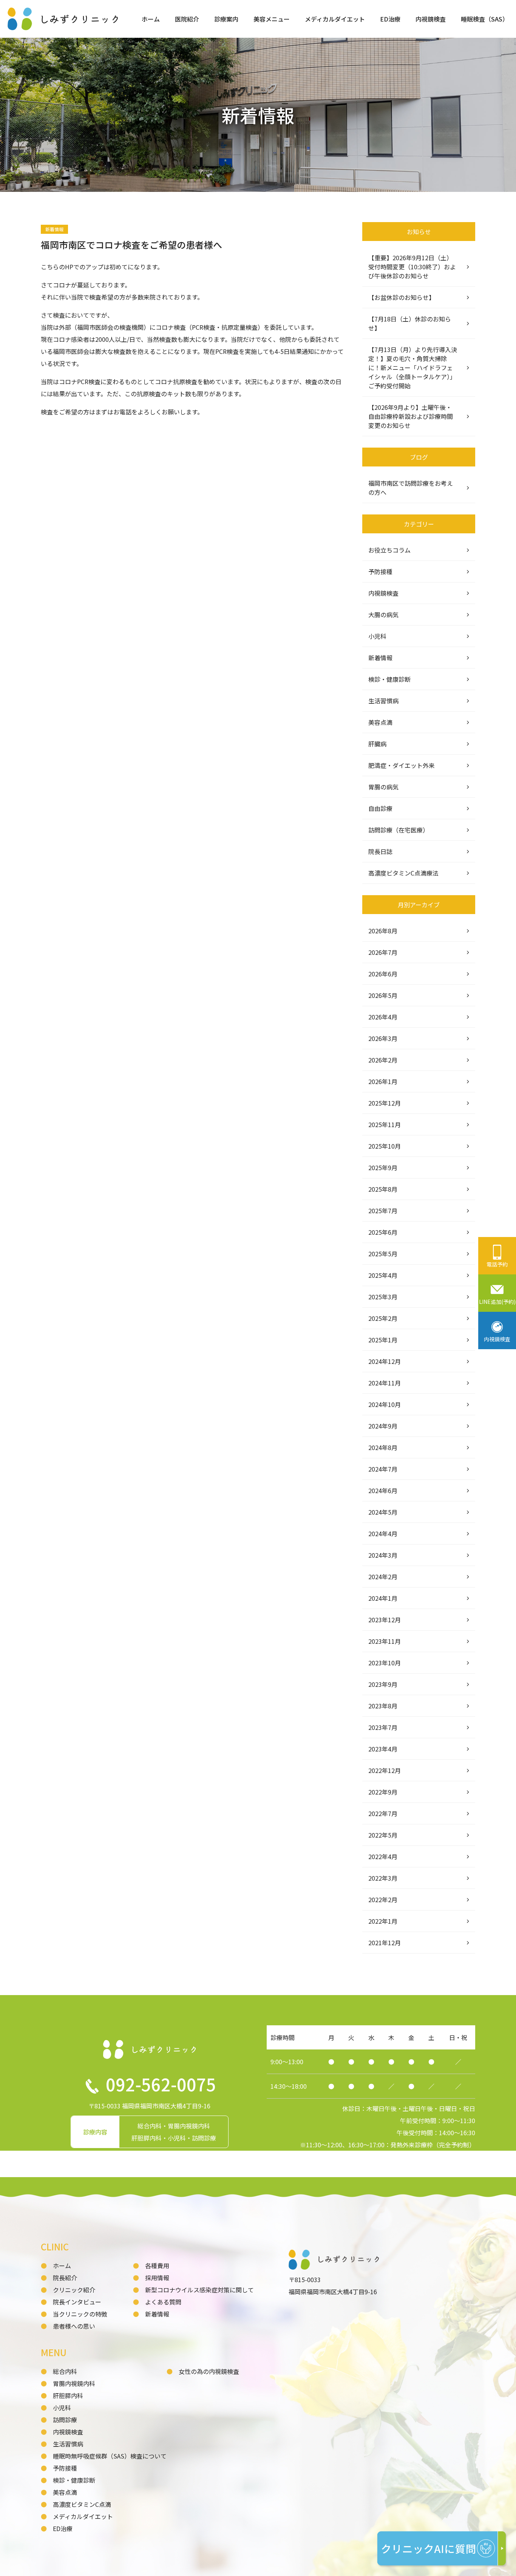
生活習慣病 (383, 701)
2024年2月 (383, 1577)
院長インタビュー (77, 2302)
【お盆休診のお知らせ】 (402, 297)
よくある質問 (163, 2302)
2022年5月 (383, 1835)
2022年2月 (383, 1900)
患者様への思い (74, 2326)
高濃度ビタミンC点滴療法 (403, 873)
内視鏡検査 (431, 19)
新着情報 (380, 658)
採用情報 (157, 2278)
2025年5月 (383, 1254)
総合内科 (65, 2371)
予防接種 (380, 571)
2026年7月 (383, 952)
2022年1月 (383, 1921)
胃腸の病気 (383, 787)
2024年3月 (383, 1555)
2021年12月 (385, 1943)
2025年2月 (383, 1318)
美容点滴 (380, 722)
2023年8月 (383, 1706)
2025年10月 (385, 1146)
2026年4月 (383, 1017)
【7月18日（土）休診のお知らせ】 (410, 323)
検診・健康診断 (389, 679)
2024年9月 (383, 1426)
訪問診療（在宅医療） (399, 830)
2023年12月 (385, 1620)
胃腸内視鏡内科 (74, 2383)
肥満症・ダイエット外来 (402, 765)
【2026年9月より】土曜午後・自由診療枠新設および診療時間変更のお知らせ (411, 416)
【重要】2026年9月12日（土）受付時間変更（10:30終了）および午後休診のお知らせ (412, 267)
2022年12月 (385, 1770)
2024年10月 (385, 1404)
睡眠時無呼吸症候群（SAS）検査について (110, 2456)
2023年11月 (385, 1641)
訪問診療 (65, 2420)
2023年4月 (383, 1749)
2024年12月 (385, 1361)
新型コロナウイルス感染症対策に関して (199, 2290)
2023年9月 (383, 1684)
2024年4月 (383, 1534)
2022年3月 (383, 1878)
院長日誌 (380, 851)
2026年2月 (383, 1060)
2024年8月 (383, 1447)
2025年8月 (383, 1189)
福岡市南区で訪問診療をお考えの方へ (411, 488)
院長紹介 (65, 2278)
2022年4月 (383, 1856)
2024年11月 (385, 1383)
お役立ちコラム (389, 550)
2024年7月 (383, 1469)
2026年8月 (383, 931)
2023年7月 (383, 1727)
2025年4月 (383, 1275)
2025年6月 (383, 1232)
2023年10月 (385, 1663)
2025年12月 (385, 1103)
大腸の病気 (383, 615)
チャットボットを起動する (442, 2550)
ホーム (151, 19)
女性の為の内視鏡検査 (209, 2371)
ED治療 (390, 19)
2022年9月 (383, 1792)
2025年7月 (383, 1211)
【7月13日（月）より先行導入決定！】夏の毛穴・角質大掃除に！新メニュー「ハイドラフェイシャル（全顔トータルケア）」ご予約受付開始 (413, 368)
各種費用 (157, 2266)
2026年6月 (383, 974)
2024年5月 (383, 1512)
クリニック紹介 (74, 2290)
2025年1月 (383, 1340)
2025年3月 (383, 1297)
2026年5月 (383, 995)
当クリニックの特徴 (80, 2314)
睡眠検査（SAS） (485, 19)
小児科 (377, 636)
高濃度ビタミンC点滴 (82, 2504)
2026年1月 (383, 1081)
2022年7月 (383, 1813)
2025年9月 (383, 1168)
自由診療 (380, 808)
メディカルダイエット (335, 19)
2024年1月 (383, 1598)
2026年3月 (383, 1038)
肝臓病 (377, 744)
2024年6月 (383, 1490)
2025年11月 (385, 1124)
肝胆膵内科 (68, 2395)
